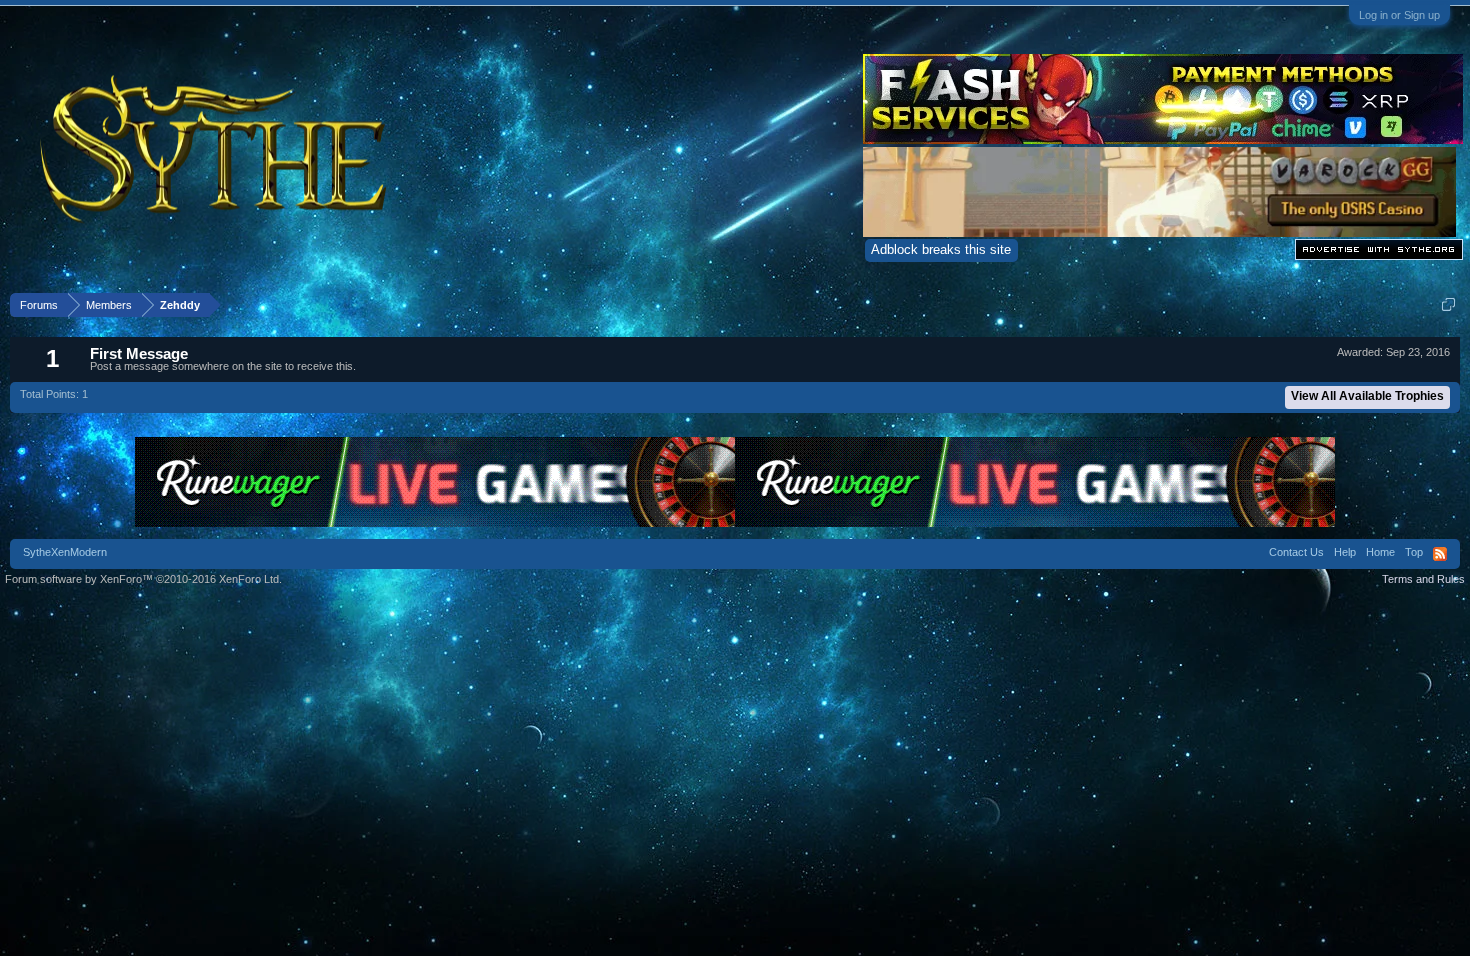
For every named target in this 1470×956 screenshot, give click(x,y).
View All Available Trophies (1367, 396)
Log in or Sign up (1399, 15)
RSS (1440, 554)
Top (1414, 552)
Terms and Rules (1423, 579)
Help (1345, 552)
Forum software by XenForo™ (143, 579)
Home (1380, 552)
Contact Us (1296, 552)
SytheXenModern (65, 552)
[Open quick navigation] (1448, 304)
